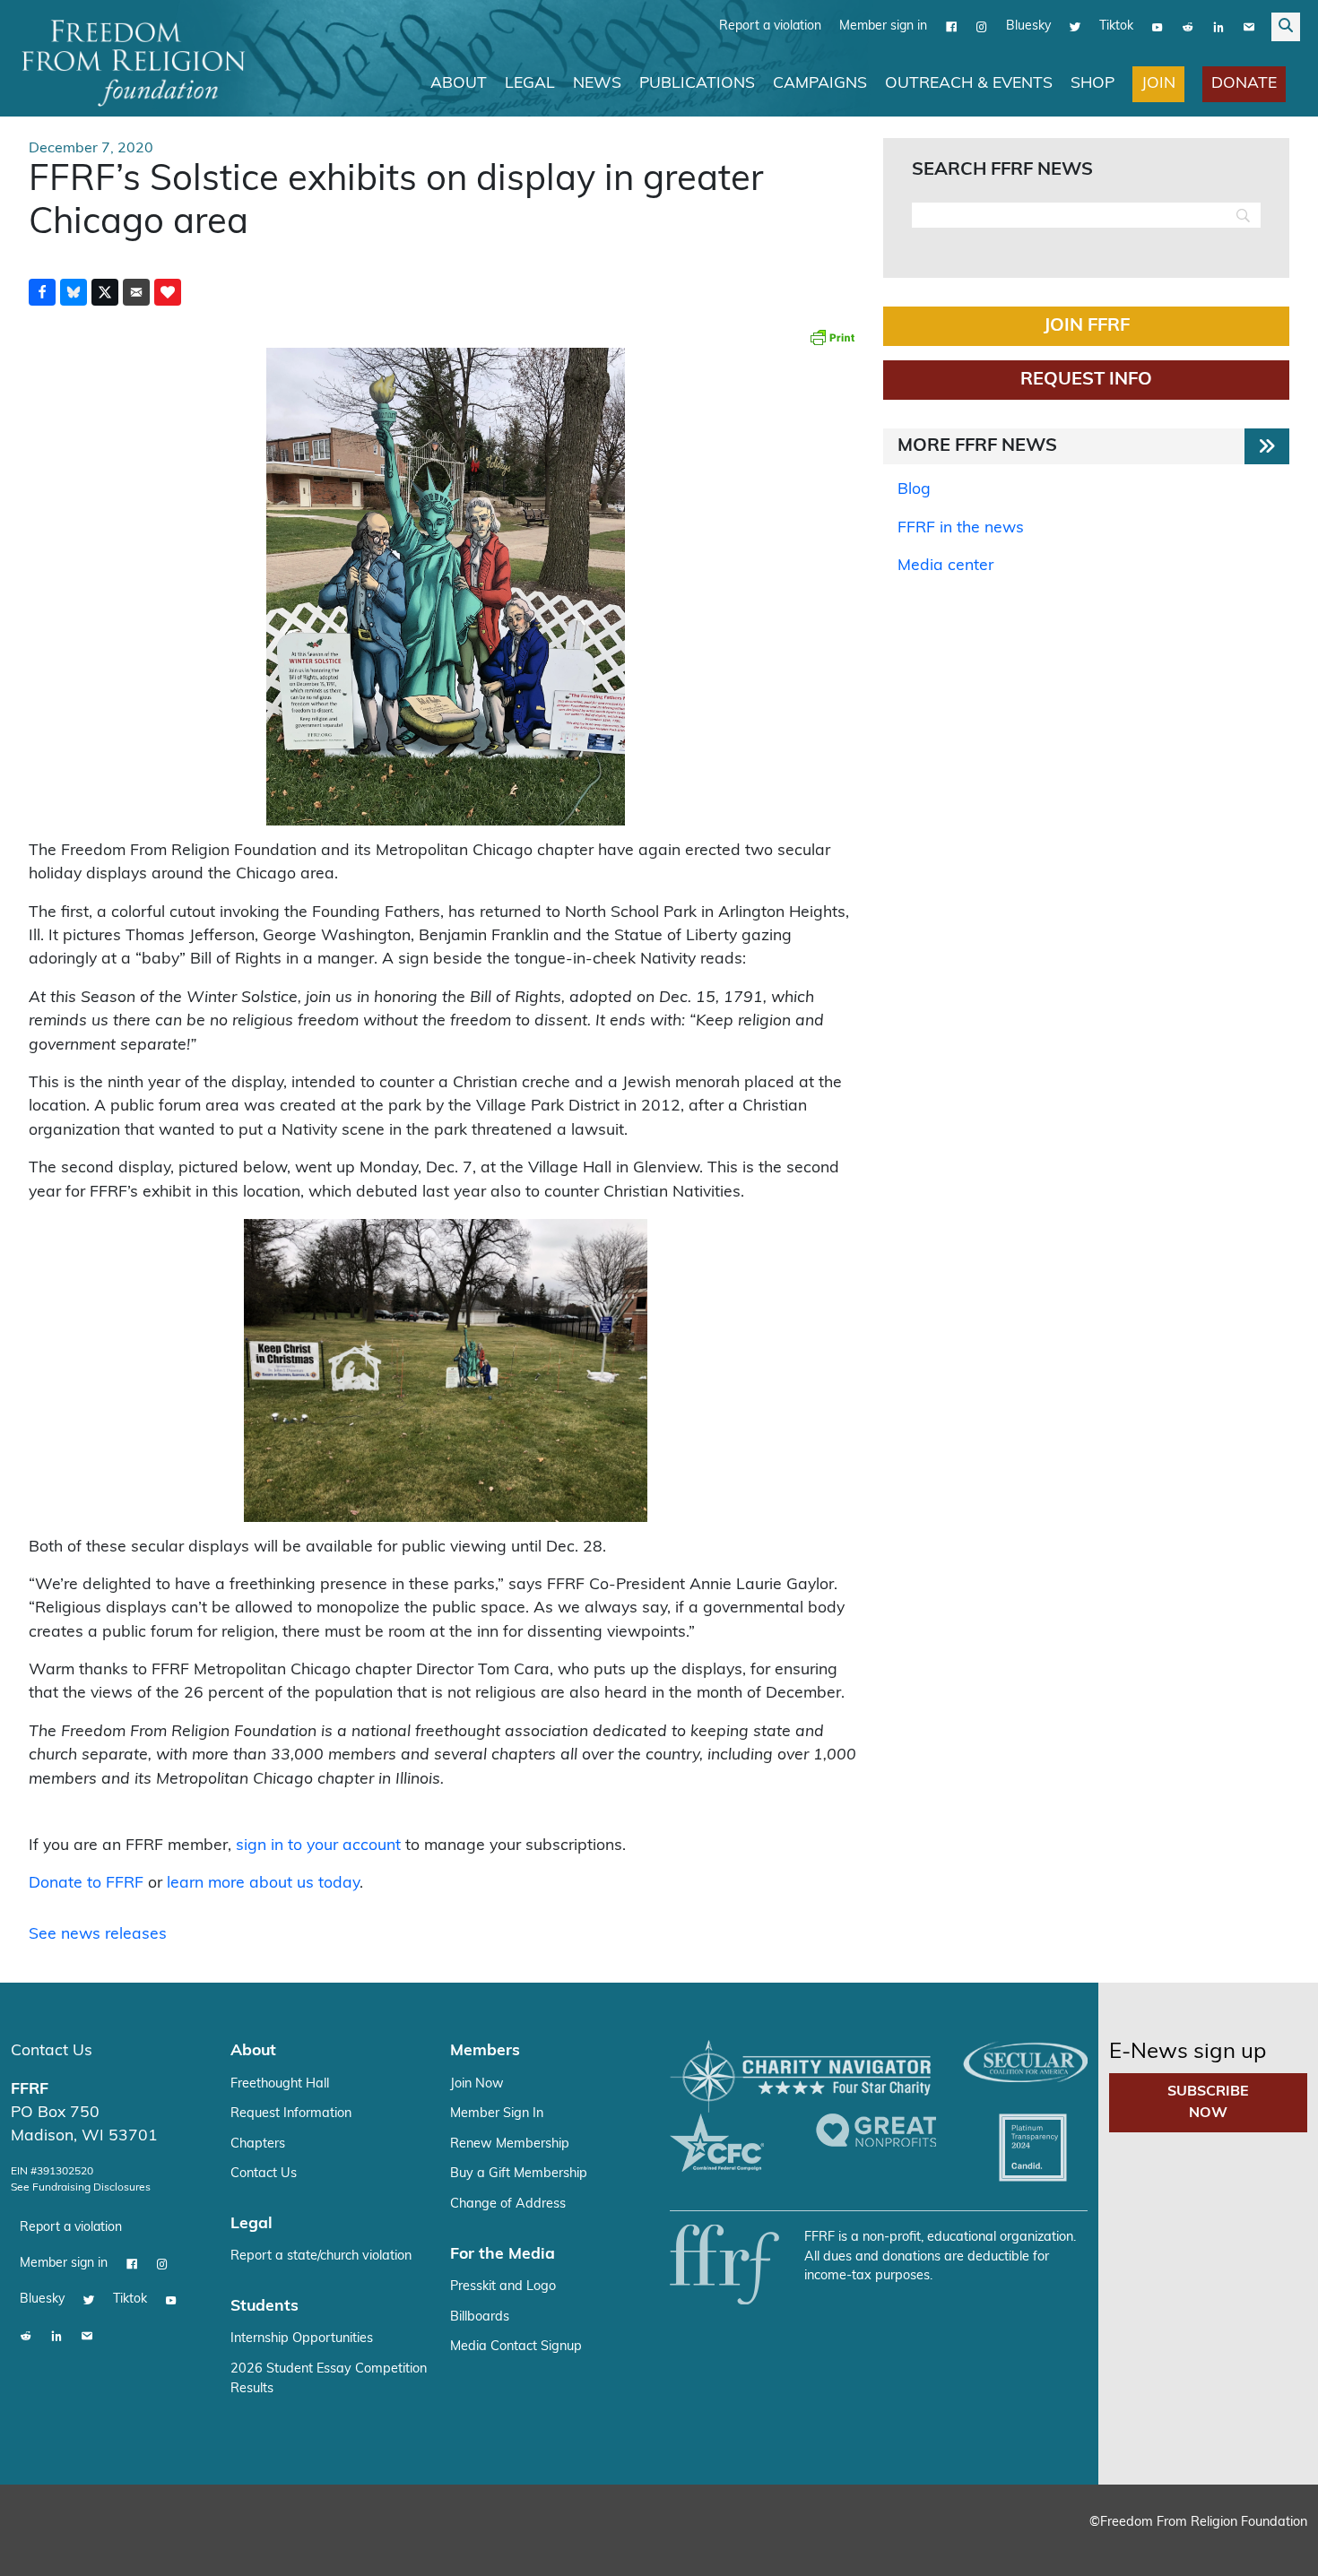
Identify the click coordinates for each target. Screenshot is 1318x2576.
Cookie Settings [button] (1172, 2545)
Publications (697, 83)
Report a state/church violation (321, 2256)
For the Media (503, 2254)
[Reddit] (1188, 26)
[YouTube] (1158, 26)
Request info (1086, 379)
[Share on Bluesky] (74, 291)
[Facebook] (951, 26)
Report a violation (770, 26)
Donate (1244, 83)
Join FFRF (1087, 325)
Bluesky (1028, 26)
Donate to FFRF (86, 1883)
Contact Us (52, 2050)
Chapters (258, 2144)
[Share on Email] (136, 291)
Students (264, 2306)
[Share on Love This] (168, 291)
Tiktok (1116, 26)
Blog (914, 489)
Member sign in (883, 26)
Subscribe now (1208, 2102)
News (597, 83)
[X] (1075, 26)
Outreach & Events (969, 83)
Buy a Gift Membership (519, 2173)
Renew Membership (510, 2144)
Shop (1093, 83)
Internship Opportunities (302, 2338)
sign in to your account (318, 1845)
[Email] (1249, 26)
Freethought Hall (280, 2083)
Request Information (291, 2113)
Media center (945, 565)
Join (1158, 83)
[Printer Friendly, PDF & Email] (832, 336)
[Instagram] (982, 26)
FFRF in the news (961, 527)
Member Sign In (497, 2113)
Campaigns (820, 83)
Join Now (477, 2083)
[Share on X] (105, 291)
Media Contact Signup (516, 2346)
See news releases (98, 1934)
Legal (530, 83)
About (459, 83)
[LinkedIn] (1218, 26)
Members (485, 2050)
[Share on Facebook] (42, 291)
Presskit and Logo (503, 2286)
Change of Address (508, 2204)
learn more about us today (263, 1883)
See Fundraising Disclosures (81, 2187)
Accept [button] (1266, 2545)
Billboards (480, 2317)
